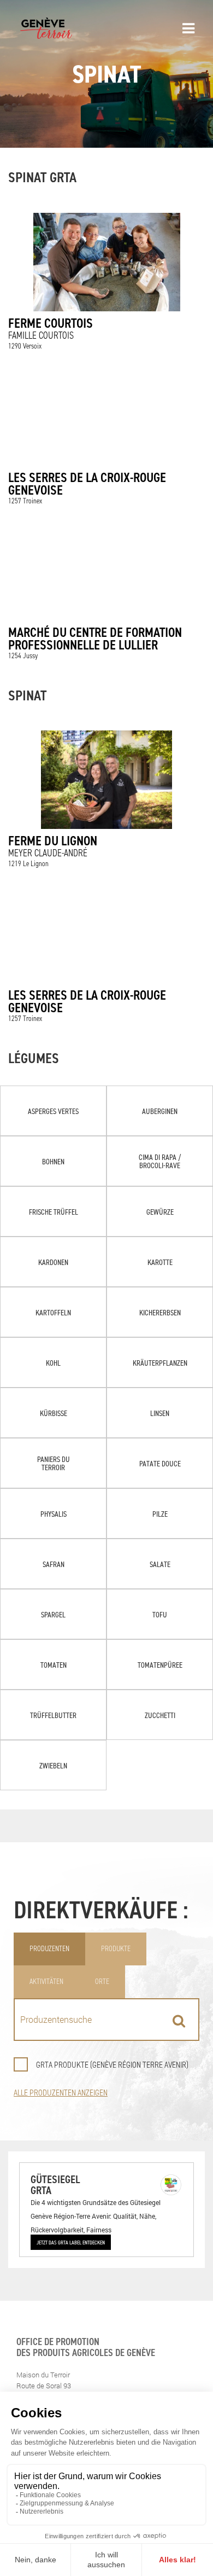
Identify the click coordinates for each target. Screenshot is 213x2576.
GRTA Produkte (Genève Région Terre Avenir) (112, 2065)
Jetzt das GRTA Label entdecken (71, 2242)
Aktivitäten (46, 1982)
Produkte (116, 1949)
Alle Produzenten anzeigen (61, 2093)
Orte (102, 1982)
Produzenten (49, 1949)
